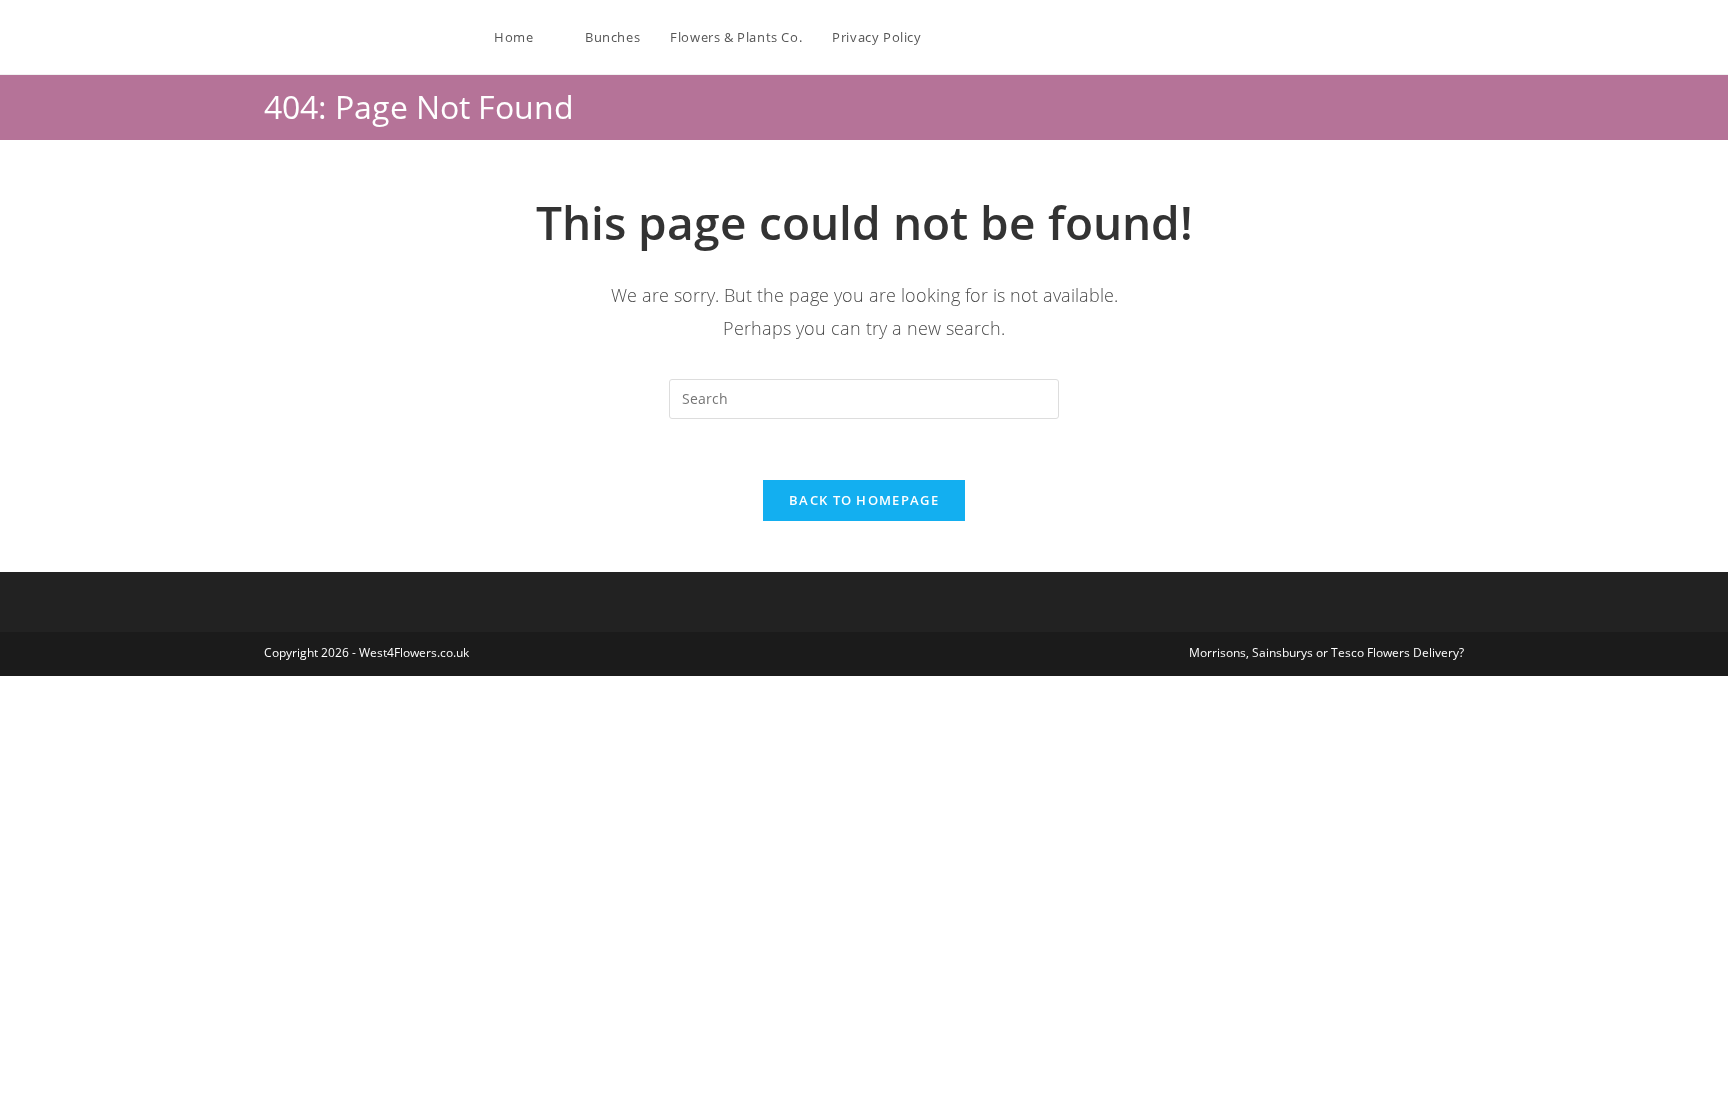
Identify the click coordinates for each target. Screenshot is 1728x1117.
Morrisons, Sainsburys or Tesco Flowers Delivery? (1326, 652)
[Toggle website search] (957, 37)
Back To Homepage (864, 500)
